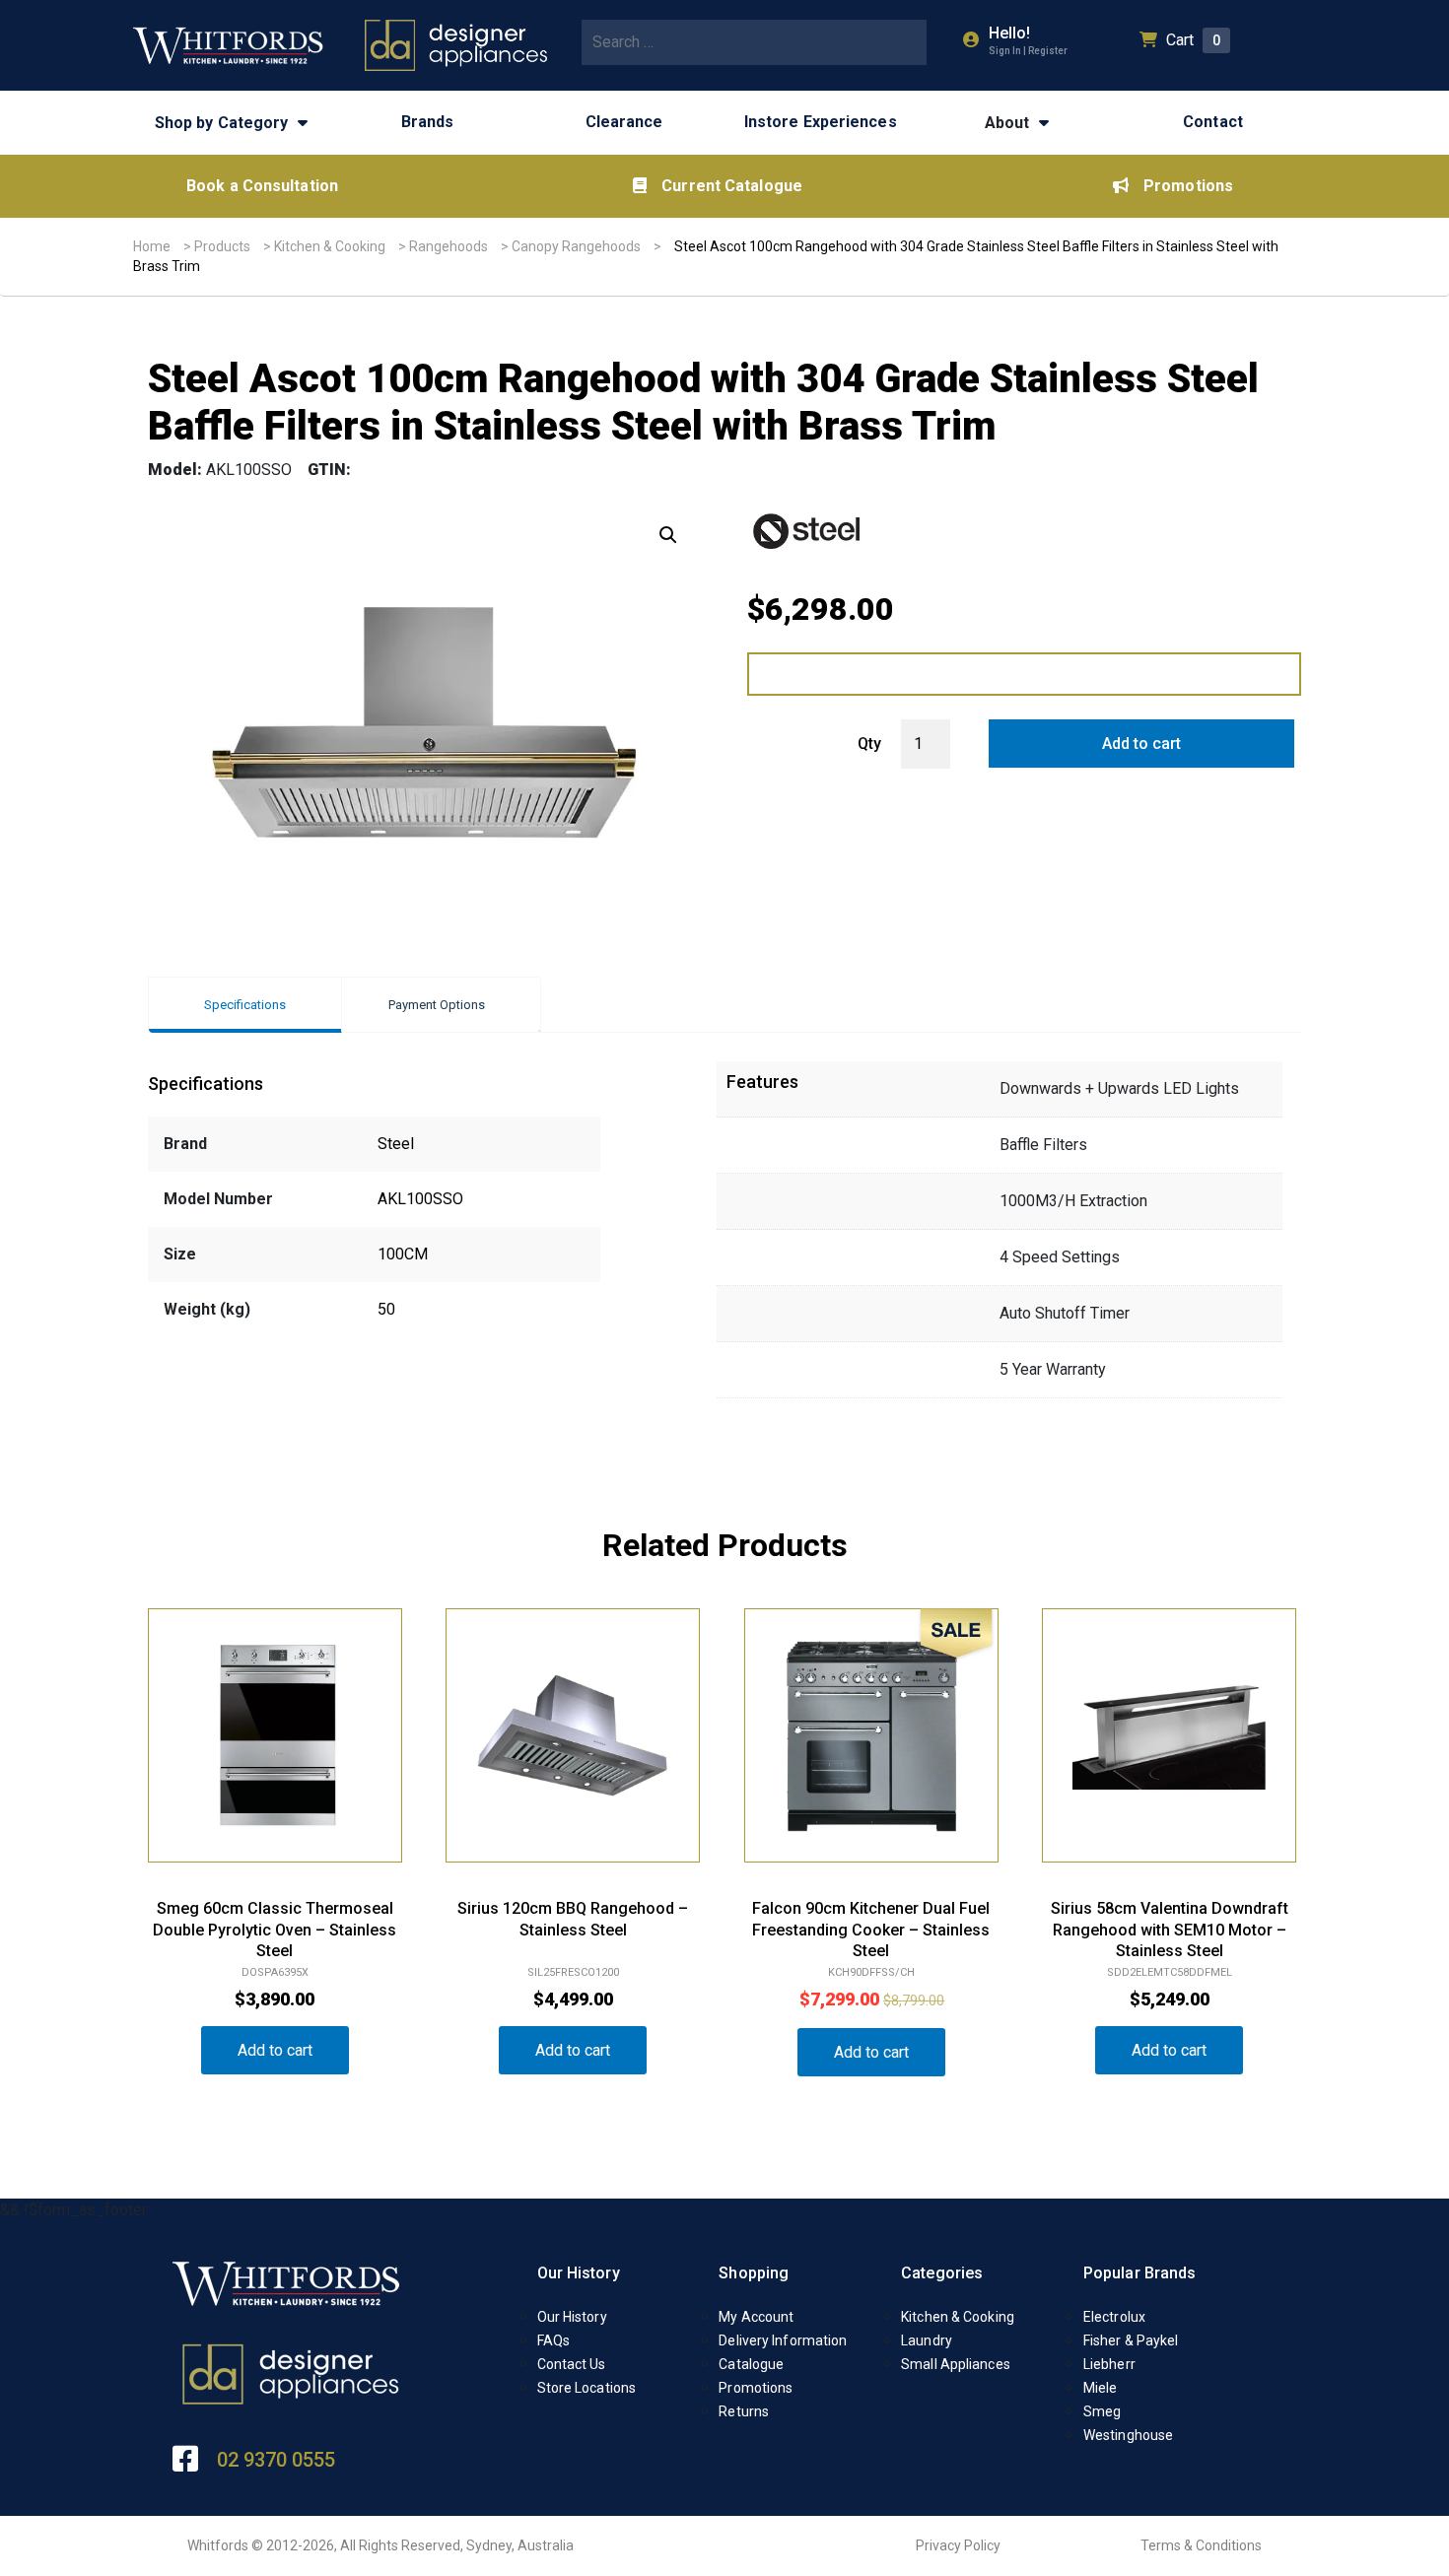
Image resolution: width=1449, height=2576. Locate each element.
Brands (428, 122)
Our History (579, 2273)
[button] (668, 535)
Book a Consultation (262, 186)
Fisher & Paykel (1131, 2340)
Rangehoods (448, 246)
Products (222, 246)
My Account (756, 2317)
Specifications (245, 1005)
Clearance (624, 122)
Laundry (927, 2340)
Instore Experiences (821, 122)
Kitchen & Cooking (330, 246)
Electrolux (1114, 2317)
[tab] (245, 1005)
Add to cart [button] (275, 2050)
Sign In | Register (1028, 51)
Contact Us (572, 2364)
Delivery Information (783, 2340)
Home (152, 246)
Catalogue (751, 2364)
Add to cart (1141, 744)
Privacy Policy (958, 2545)
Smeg (1102, 2411)
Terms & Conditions (1201, 2545)
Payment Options (437, 1005)
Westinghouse (1128, 2435)
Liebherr (1109, 2364)
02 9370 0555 (276, 2460)
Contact (1213, 122)
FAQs (553, 2340)
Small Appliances (956, 2364)
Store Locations (587, 2388)
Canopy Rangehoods (576, 246)
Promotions (1188, 186)
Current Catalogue (732, 186)
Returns (744, 2411)
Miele (1101, 2388)
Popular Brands (1139, 2273)
